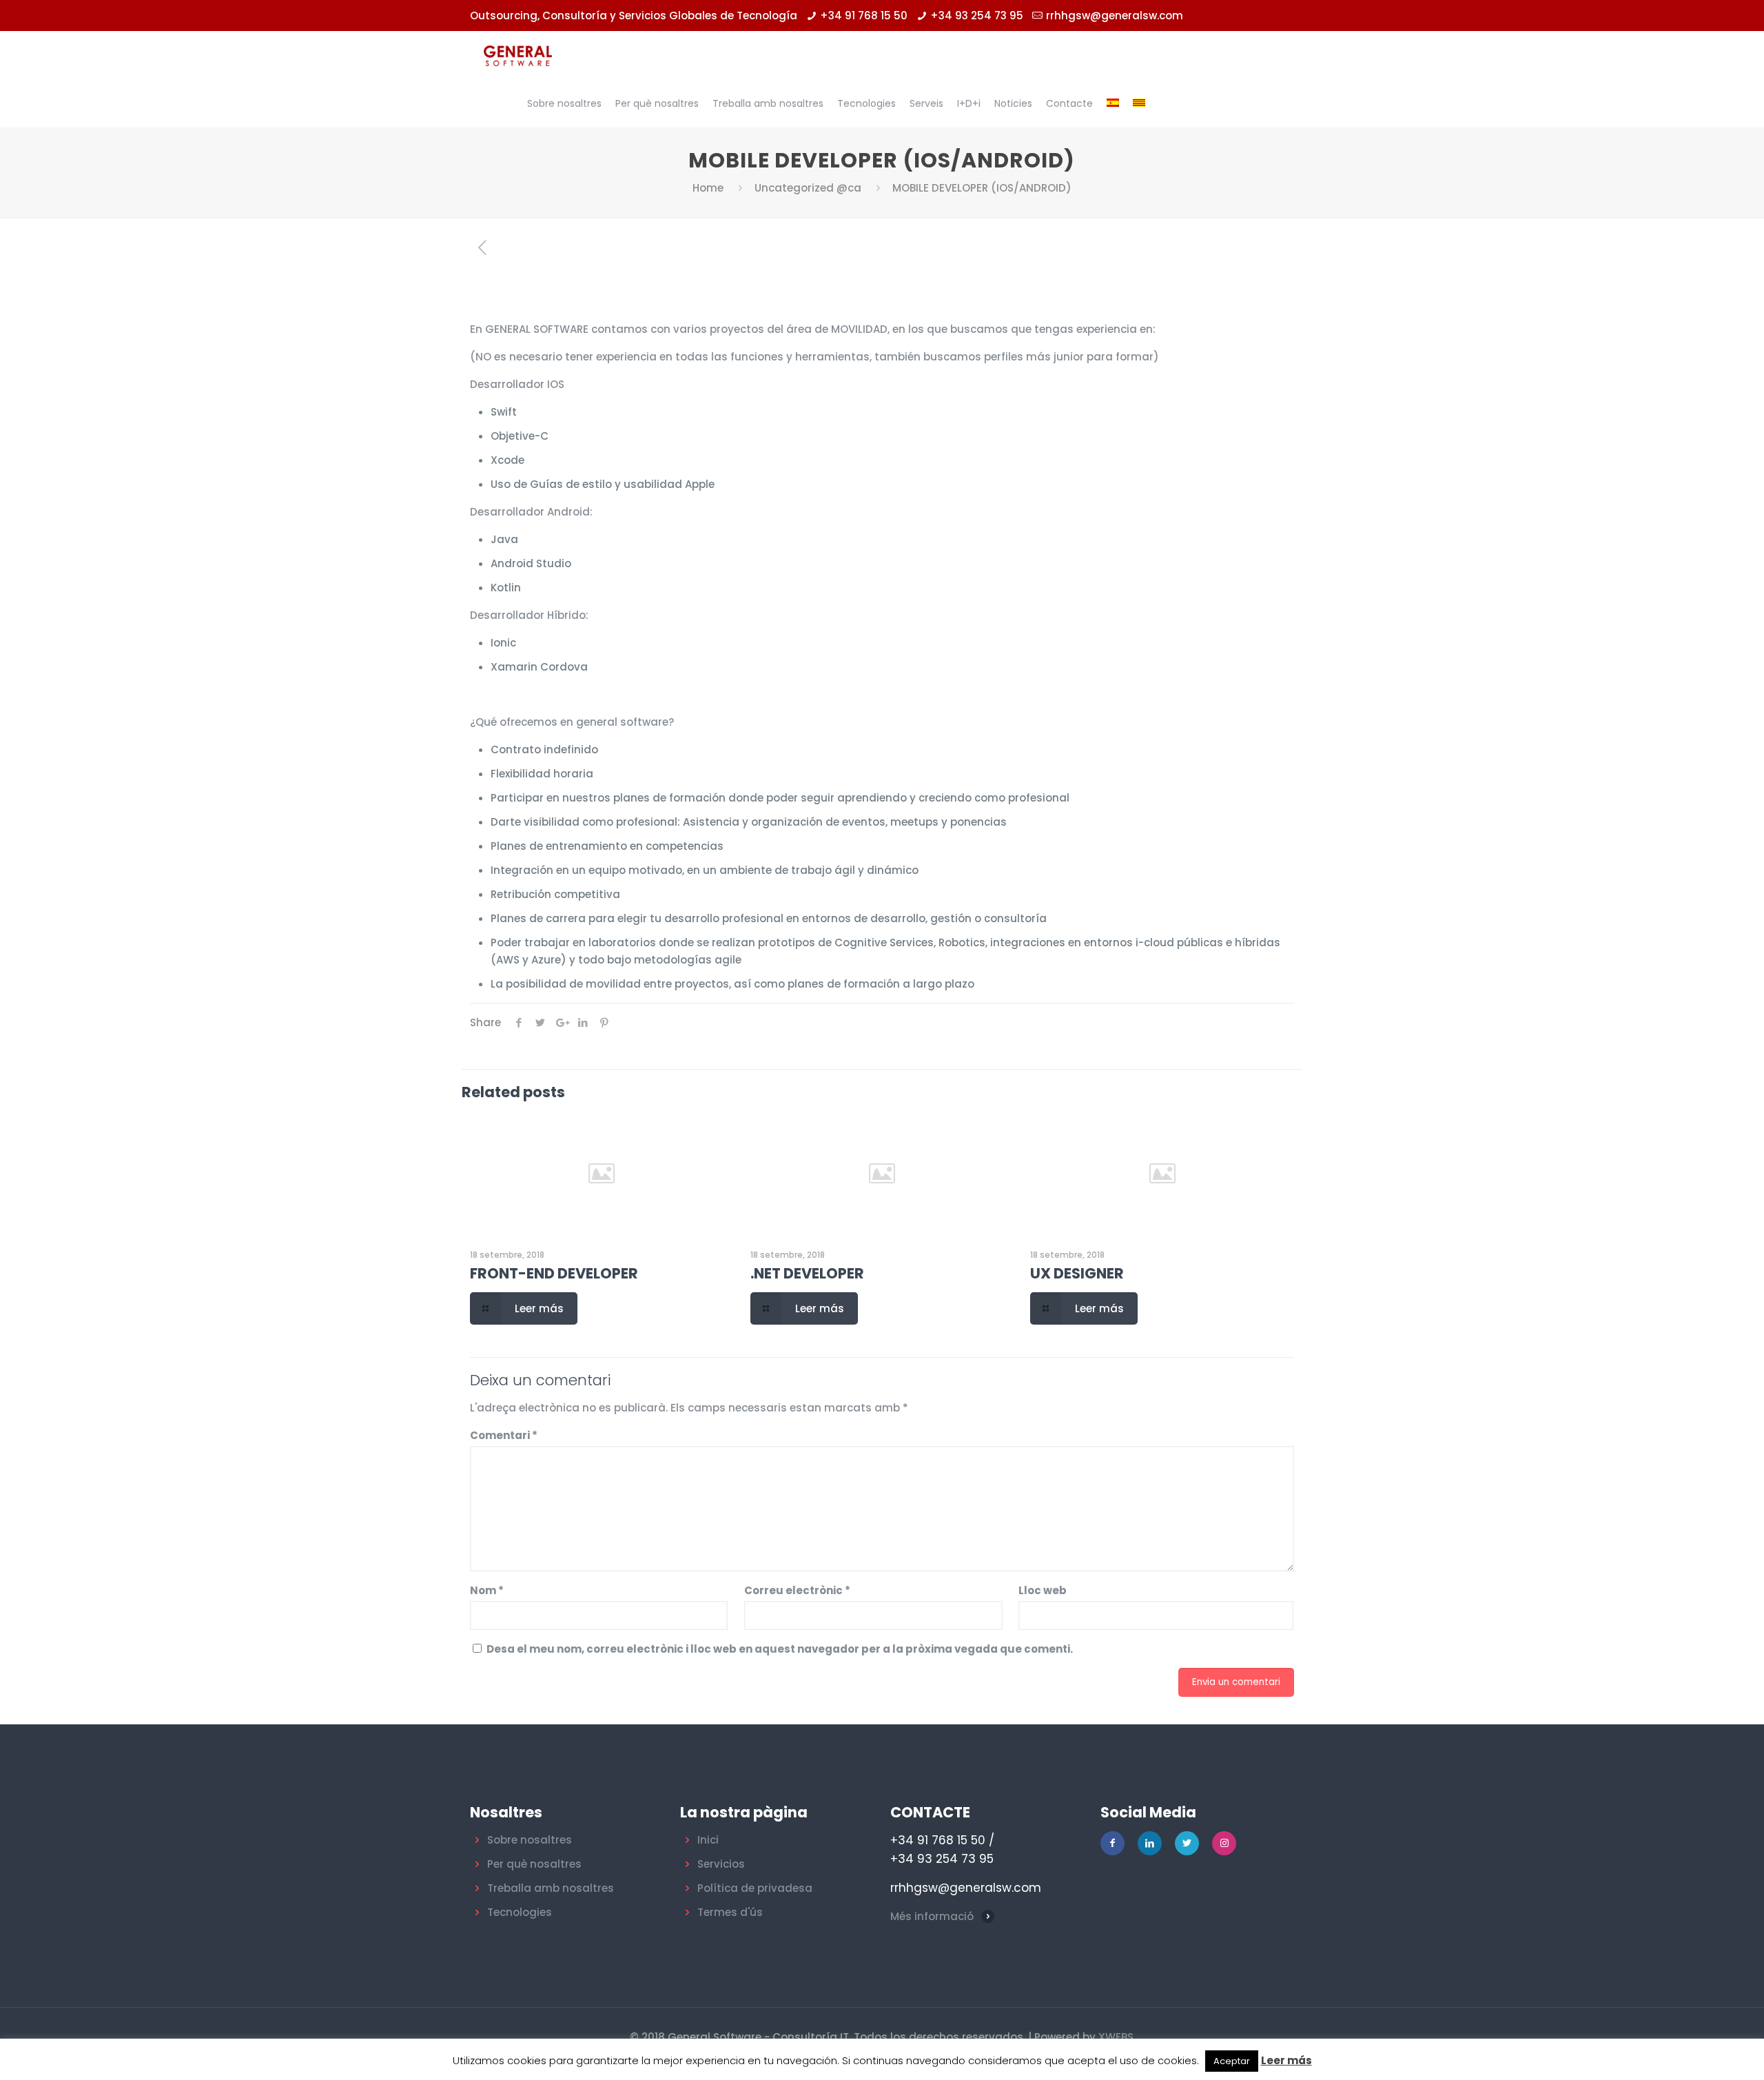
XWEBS (1116, 2037)
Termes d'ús (730, 1912)
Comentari (504, 1435)
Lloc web (1043, 1590)
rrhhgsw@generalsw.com (1115, 16)
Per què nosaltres (534, 1864)
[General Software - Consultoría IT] (518, 55)
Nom (487, 1590)
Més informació (932, 1916)
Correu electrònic (797, 1590)
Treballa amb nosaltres (551, 1888)
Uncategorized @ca (808, 188)
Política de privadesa (755, 1888)
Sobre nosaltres (530, 1840)
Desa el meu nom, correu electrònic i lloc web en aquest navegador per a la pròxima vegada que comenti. (780, 1649)
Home (708, 188)
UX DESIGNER (1077, 1273)
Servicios (721, 1864)
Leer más (1286, 2060)
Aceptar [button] (1232, 2061)
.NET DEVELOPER (807, 1273)
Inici (708, 1840)
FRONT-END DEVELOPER (554, 1273)
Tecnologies (520, 1912)
